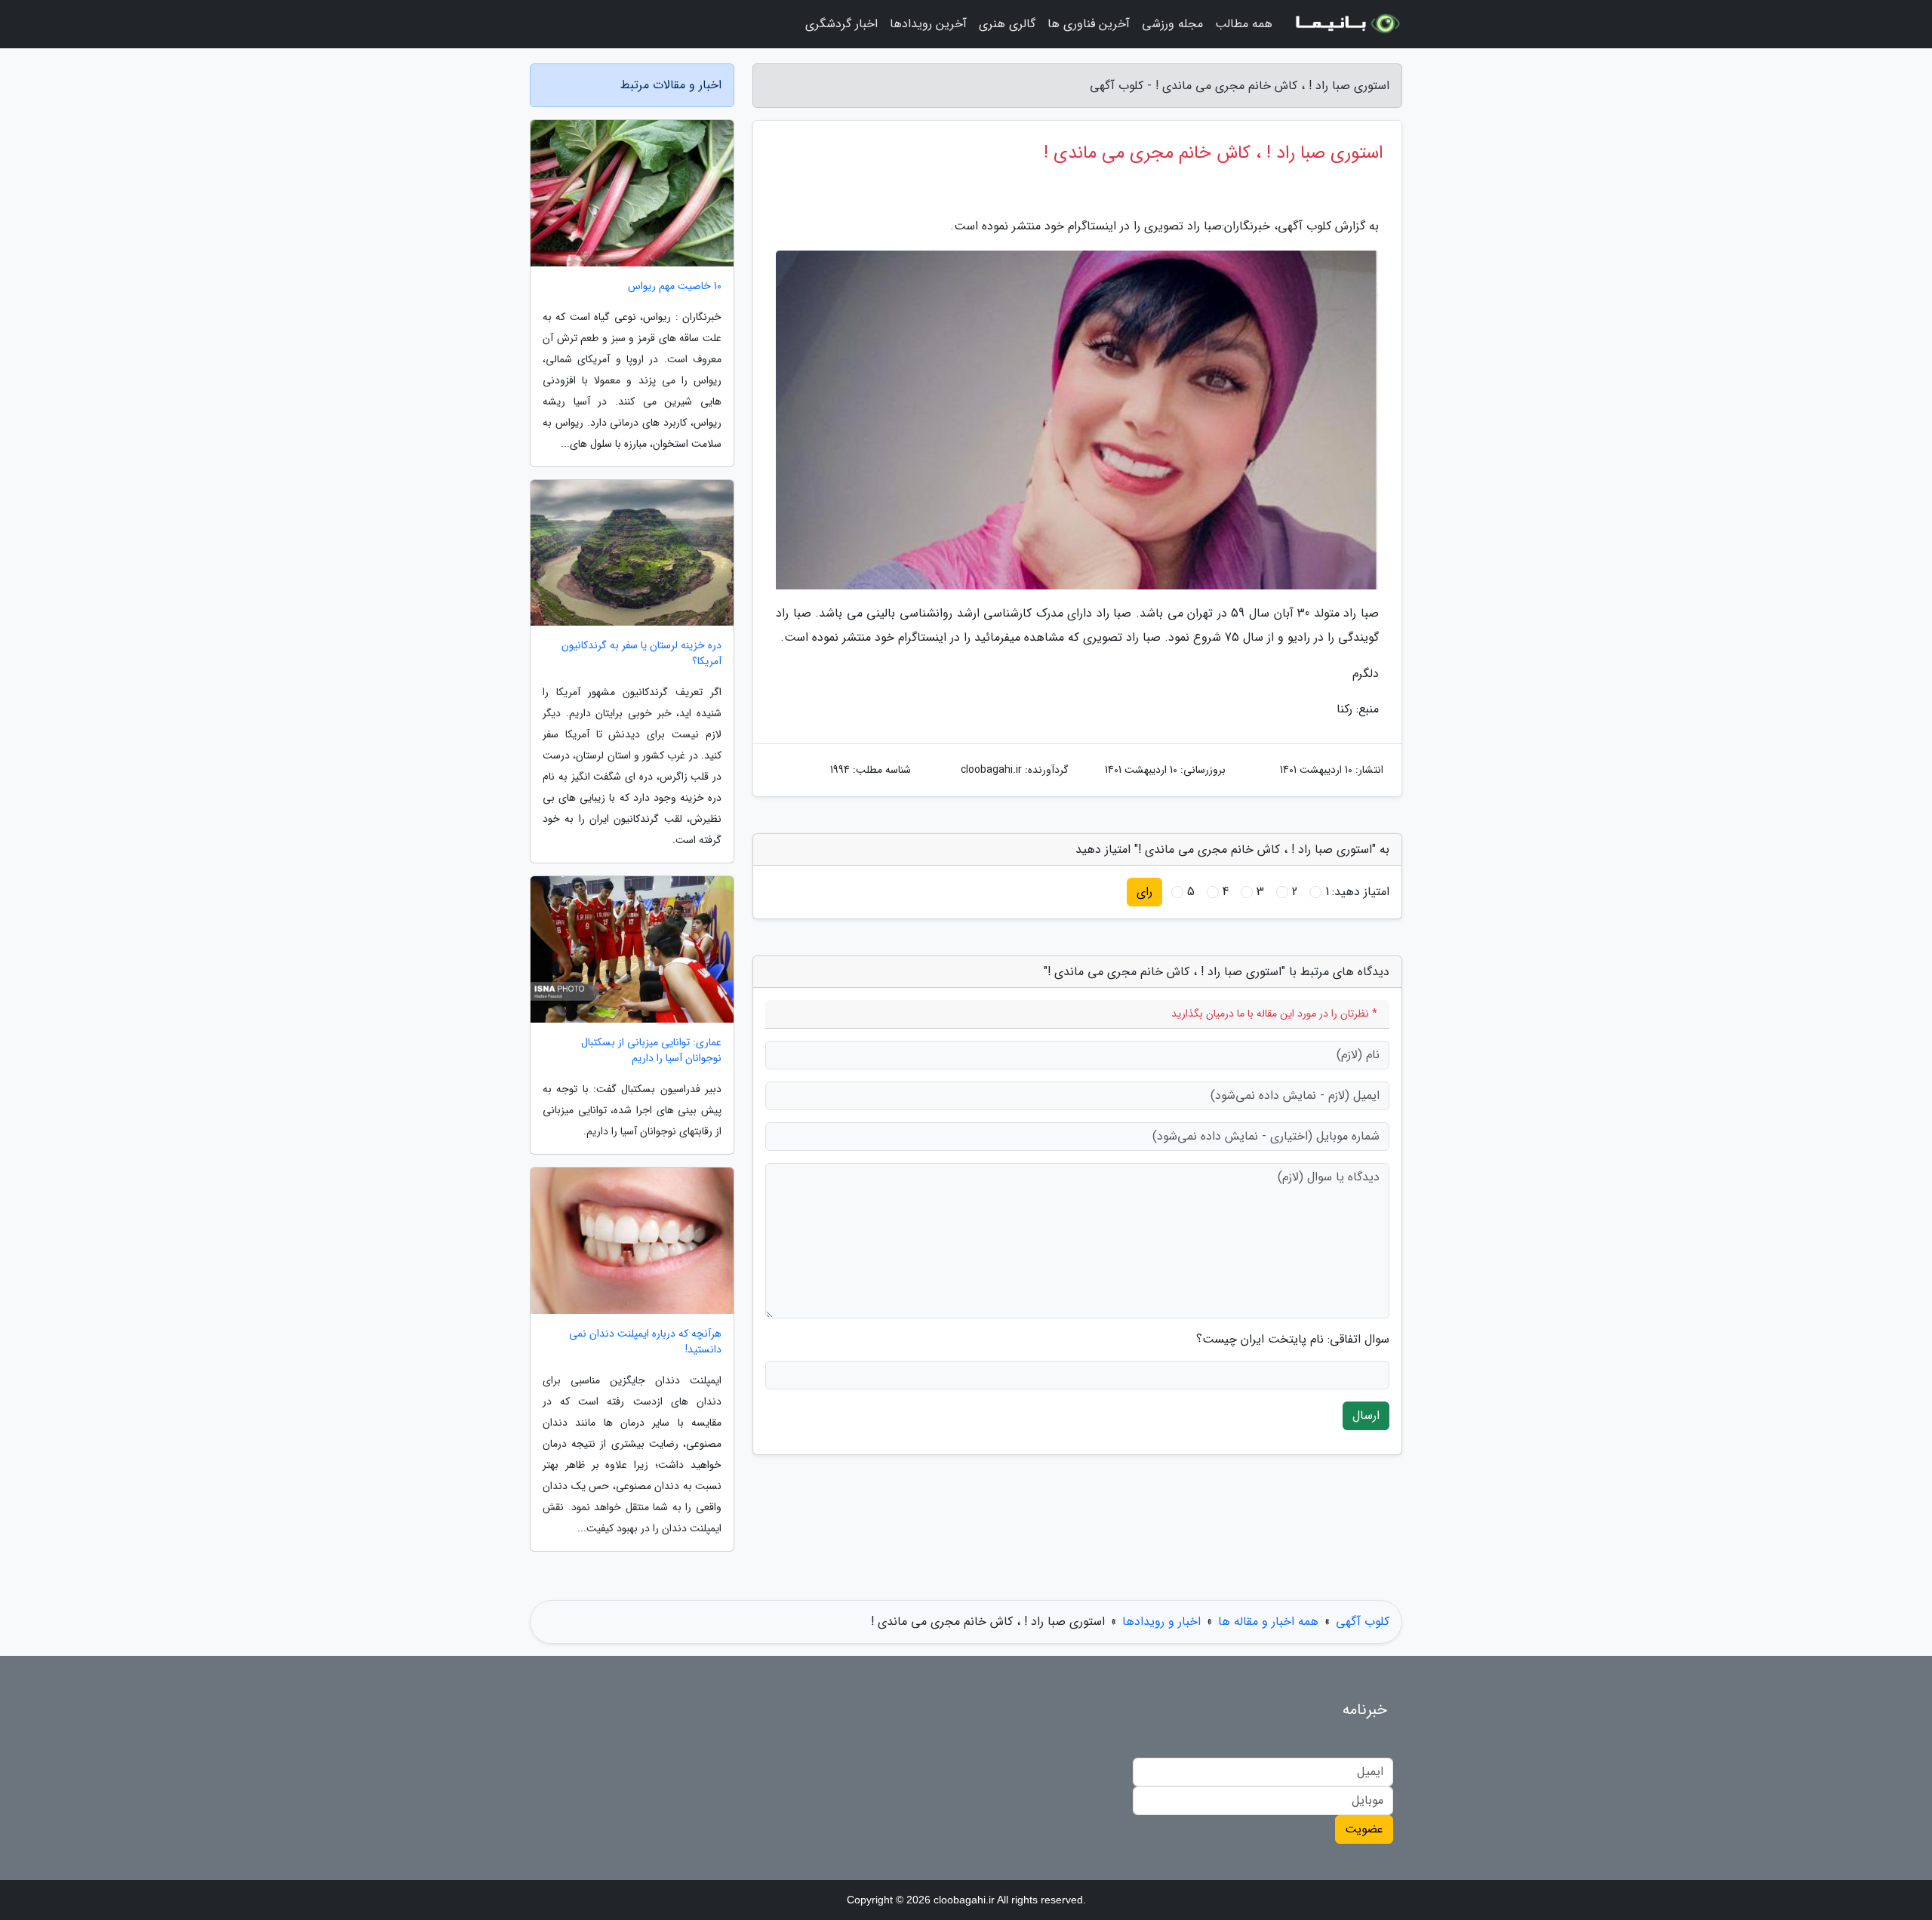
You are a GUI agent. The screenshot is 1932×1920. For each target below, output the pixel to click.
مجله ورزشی (1172, 24)
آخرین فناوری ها (1089, 24)
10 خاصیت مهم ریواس (675, 286)
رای (1144, 892)
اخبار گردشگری (841, 24)
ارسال (1366, 1415)
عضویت (1364, 1829)
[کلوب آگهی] (1346, 24)
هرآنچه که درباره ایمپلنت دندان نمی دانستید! (645, 1342)
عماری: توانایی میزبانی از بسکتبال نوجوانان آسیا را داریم (651, 1051)
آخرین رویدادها (928, 24)
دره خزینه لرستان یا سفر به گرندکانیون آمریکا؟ (641, 654)
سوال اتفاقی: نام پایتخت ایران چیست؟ (1293, 1340)
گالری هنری (1007, 24)
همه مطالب (1244, 24)
